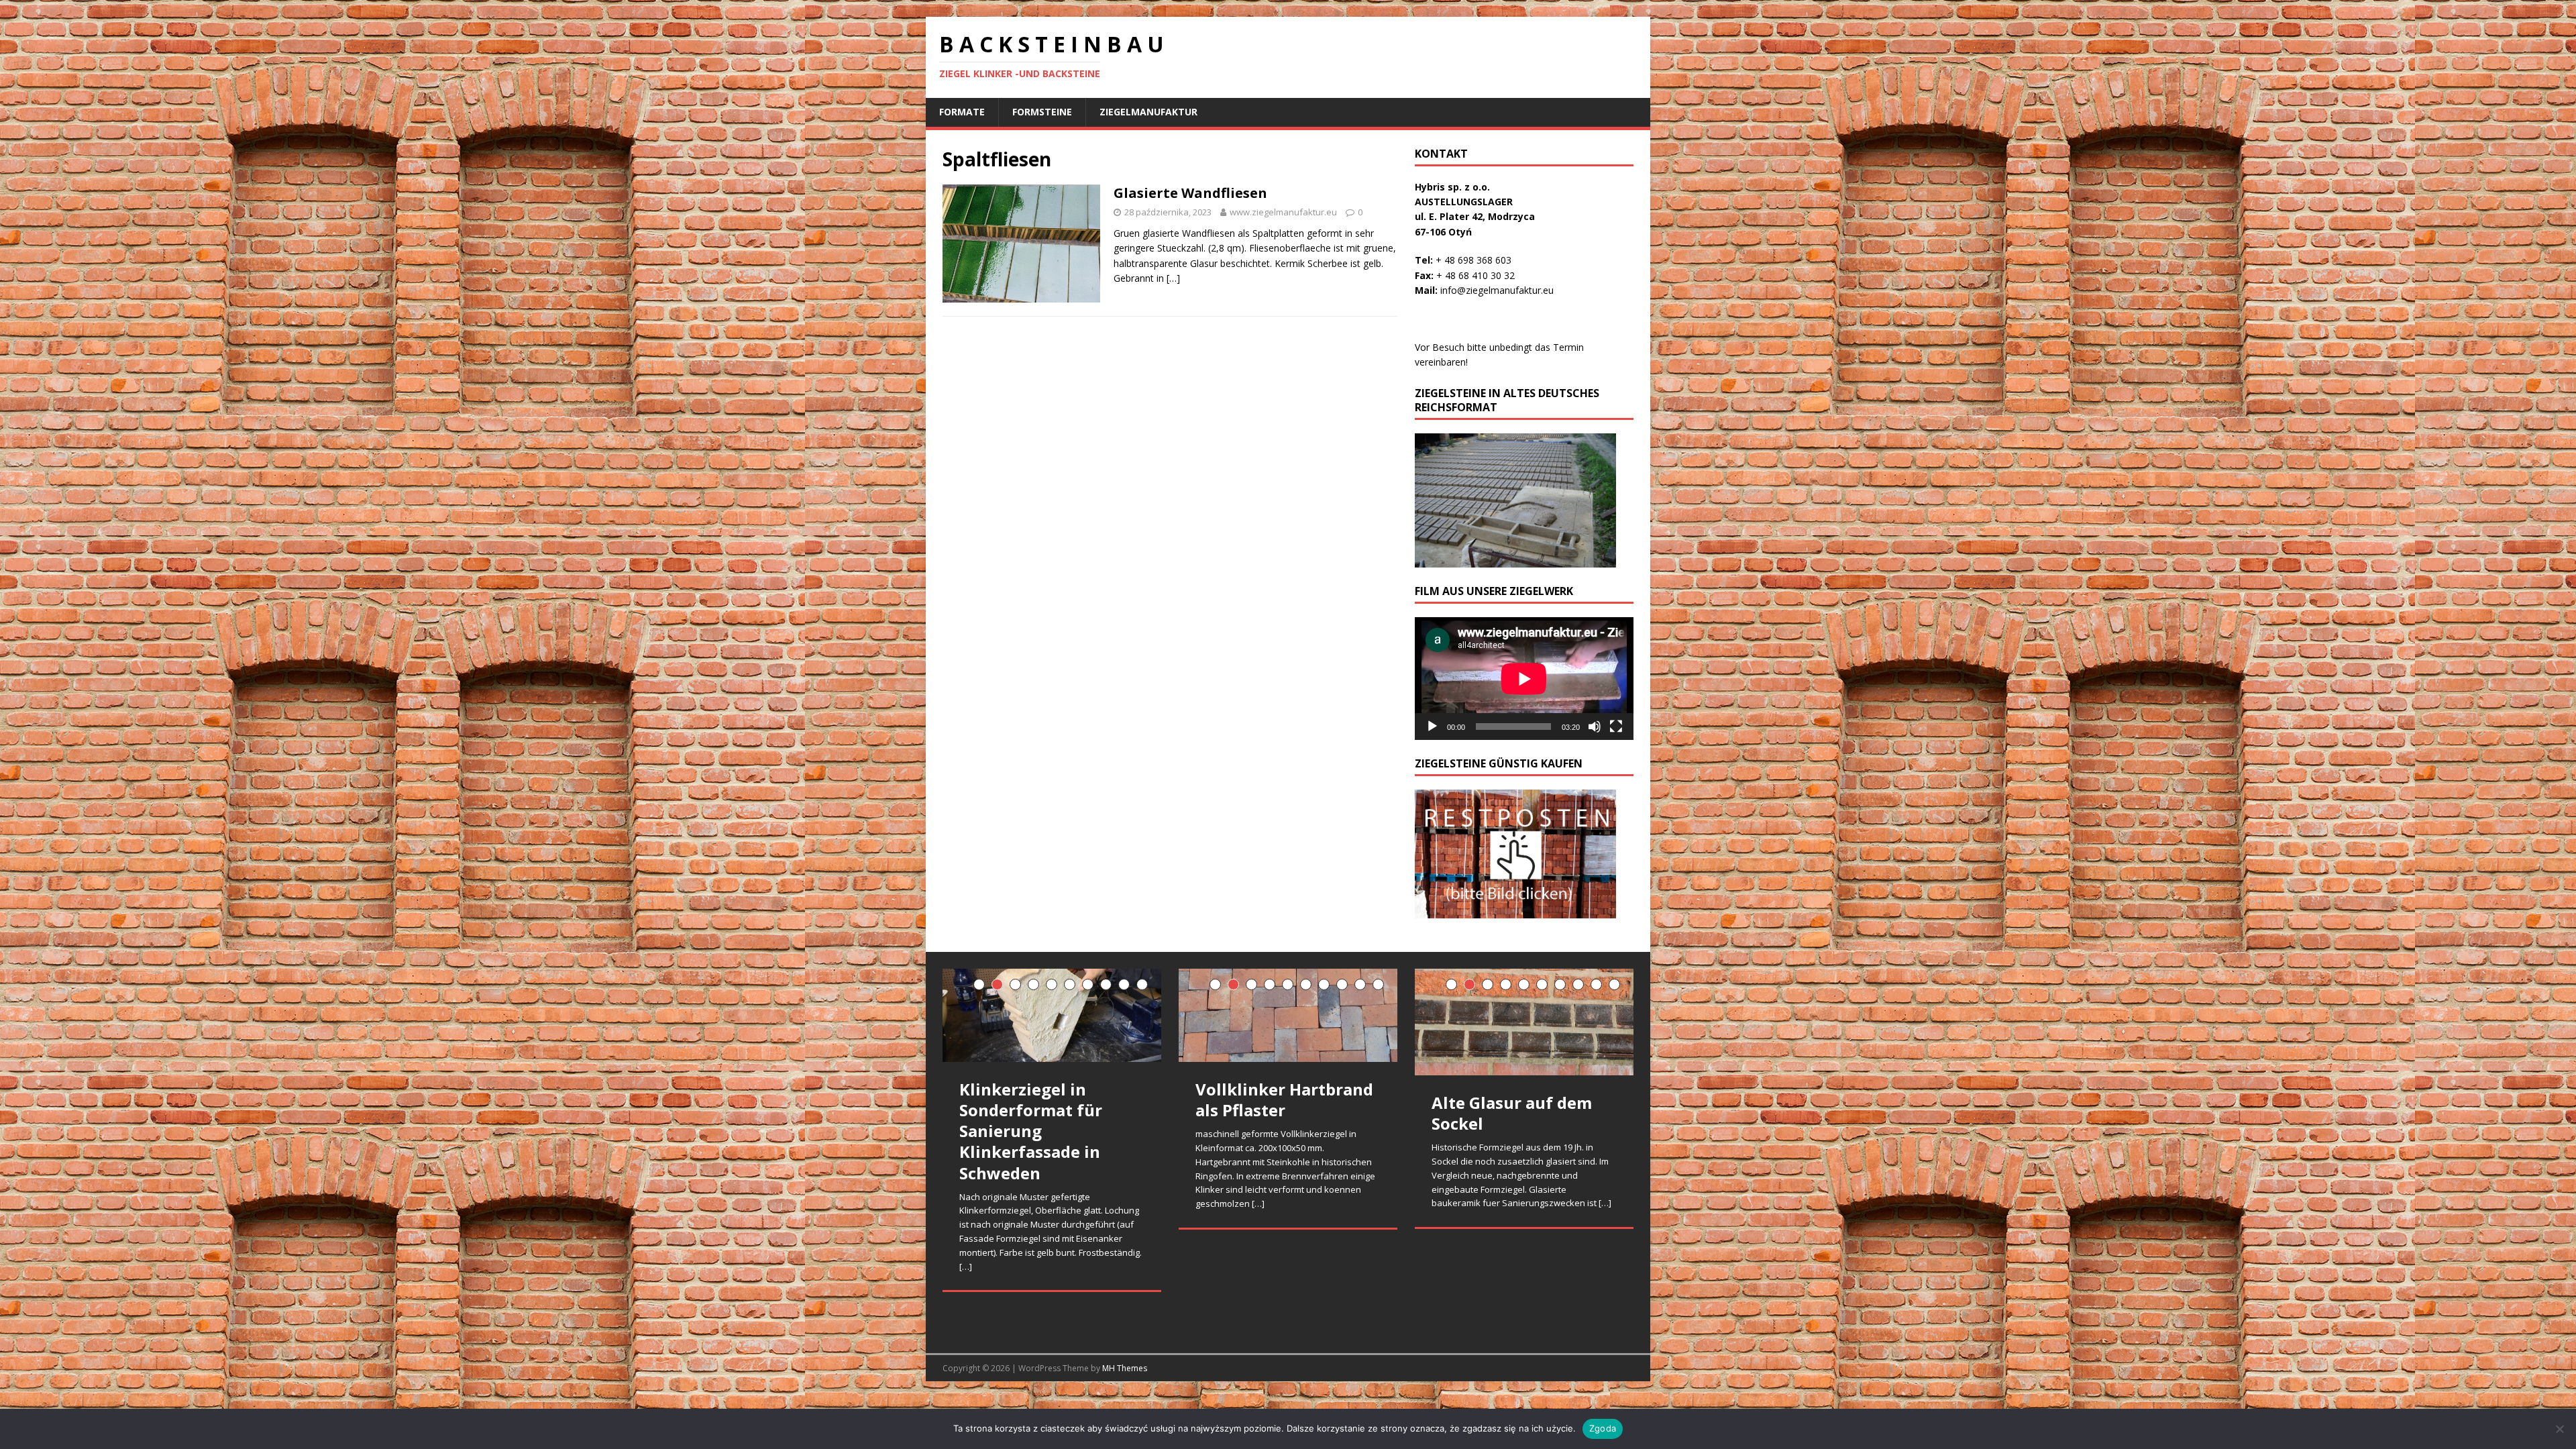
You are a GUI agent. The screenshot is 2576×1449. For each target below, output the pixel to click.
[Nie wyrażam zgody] (2559, 1429)
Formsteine (1042, 112)
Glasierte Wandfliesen (1190, 193)
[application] (1524, 679)
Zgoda (1603, 1428)
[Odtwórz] (1432, 727)
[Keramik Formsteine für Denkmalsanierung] (1052, 1039)
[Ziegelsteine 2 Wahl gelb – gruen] (1288, 1022)
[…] (1173, 278)
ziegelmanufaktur (1148, 112)
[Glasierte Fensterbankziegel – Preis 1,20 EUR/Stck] (1524, 1017)
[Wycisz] (1595, 727)
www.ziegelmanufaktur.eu (1283, 212)
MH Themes (1125, 1368)
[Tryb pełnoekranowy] (1616, 727)
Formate (962, 112)
